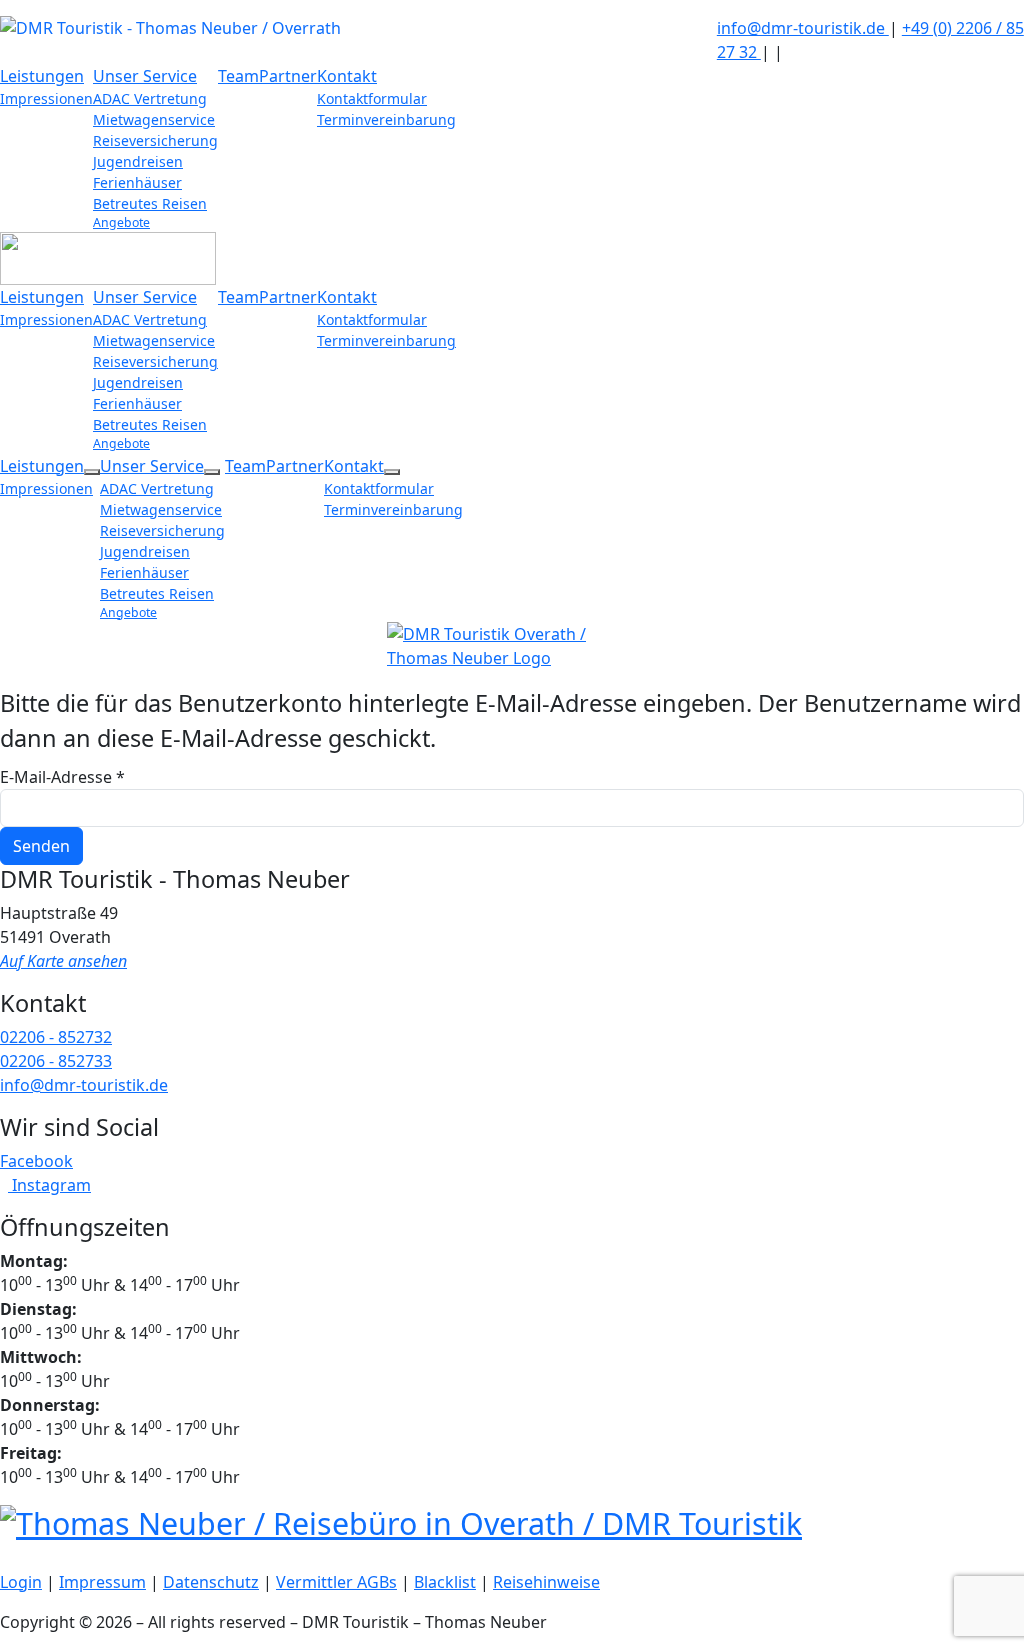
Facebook (36, 1161)
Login (21, 1582)
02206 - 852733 (56, 1061)
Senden (41, 846)
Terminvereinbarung (386, 119)
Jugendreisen (138, 161)
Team (238, 76)
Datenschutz (211, 1582)
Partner (288, 76)
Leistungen (42, 76)
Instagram (49, 1185)
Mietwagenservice (154, 119)
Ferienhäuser (137, 182)
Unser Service (145, 76)
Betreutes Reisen (150, 203)
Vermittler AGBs (336, 1582)
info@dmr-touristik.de (803, 28)
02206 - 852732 (56, 1037)
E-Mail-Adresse (62, 777)
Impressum (102, 1582)
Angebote (121, 222)
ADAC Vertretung (150, 98)
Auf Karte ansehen (63, 961)
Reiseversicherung (155, 140)
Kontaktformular (372, 98)
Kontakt (347, 76)
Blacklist (445, 1582)
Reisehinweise (546, 1582)
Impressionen (46, 98)
